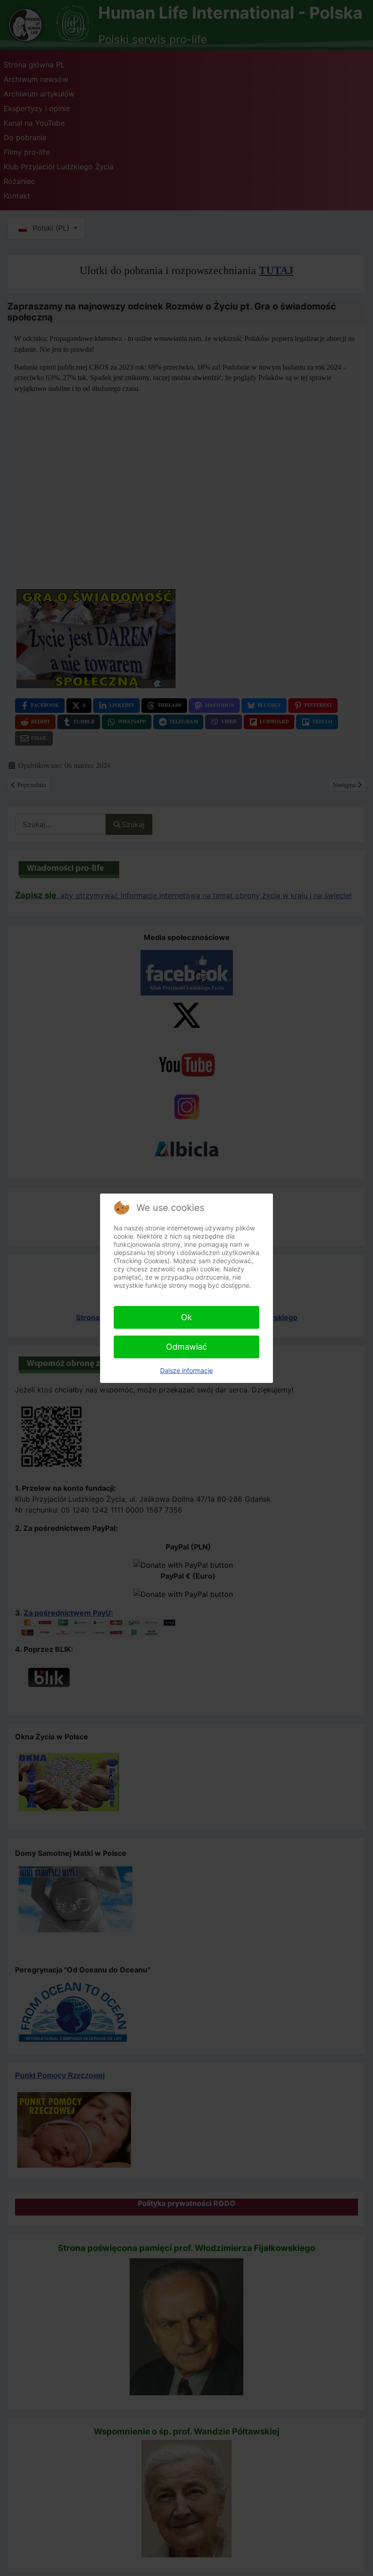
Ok (186, 1317)
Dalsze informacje (186, 1370)
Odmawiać (186, 1347)
